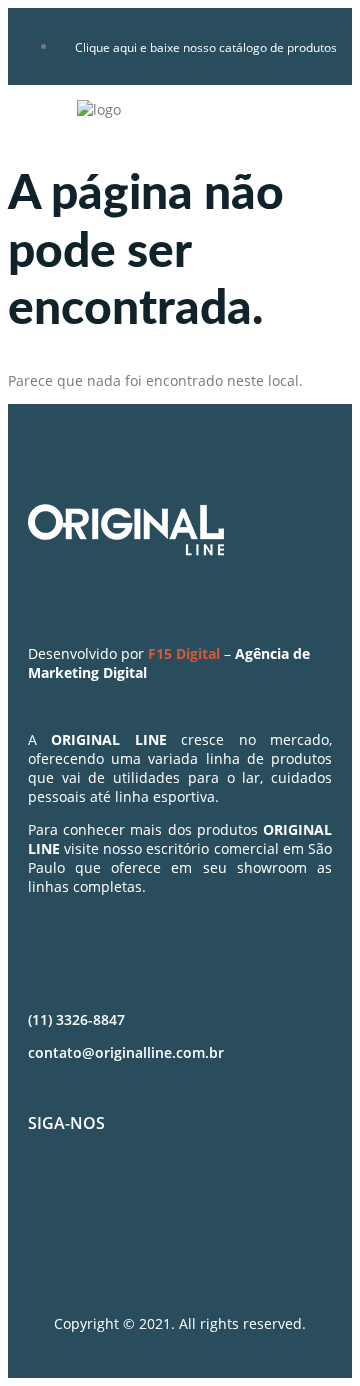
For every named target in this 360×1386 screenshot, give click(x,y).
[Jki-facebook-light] (53, 1195)
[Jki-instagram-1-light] (112, 1195)
